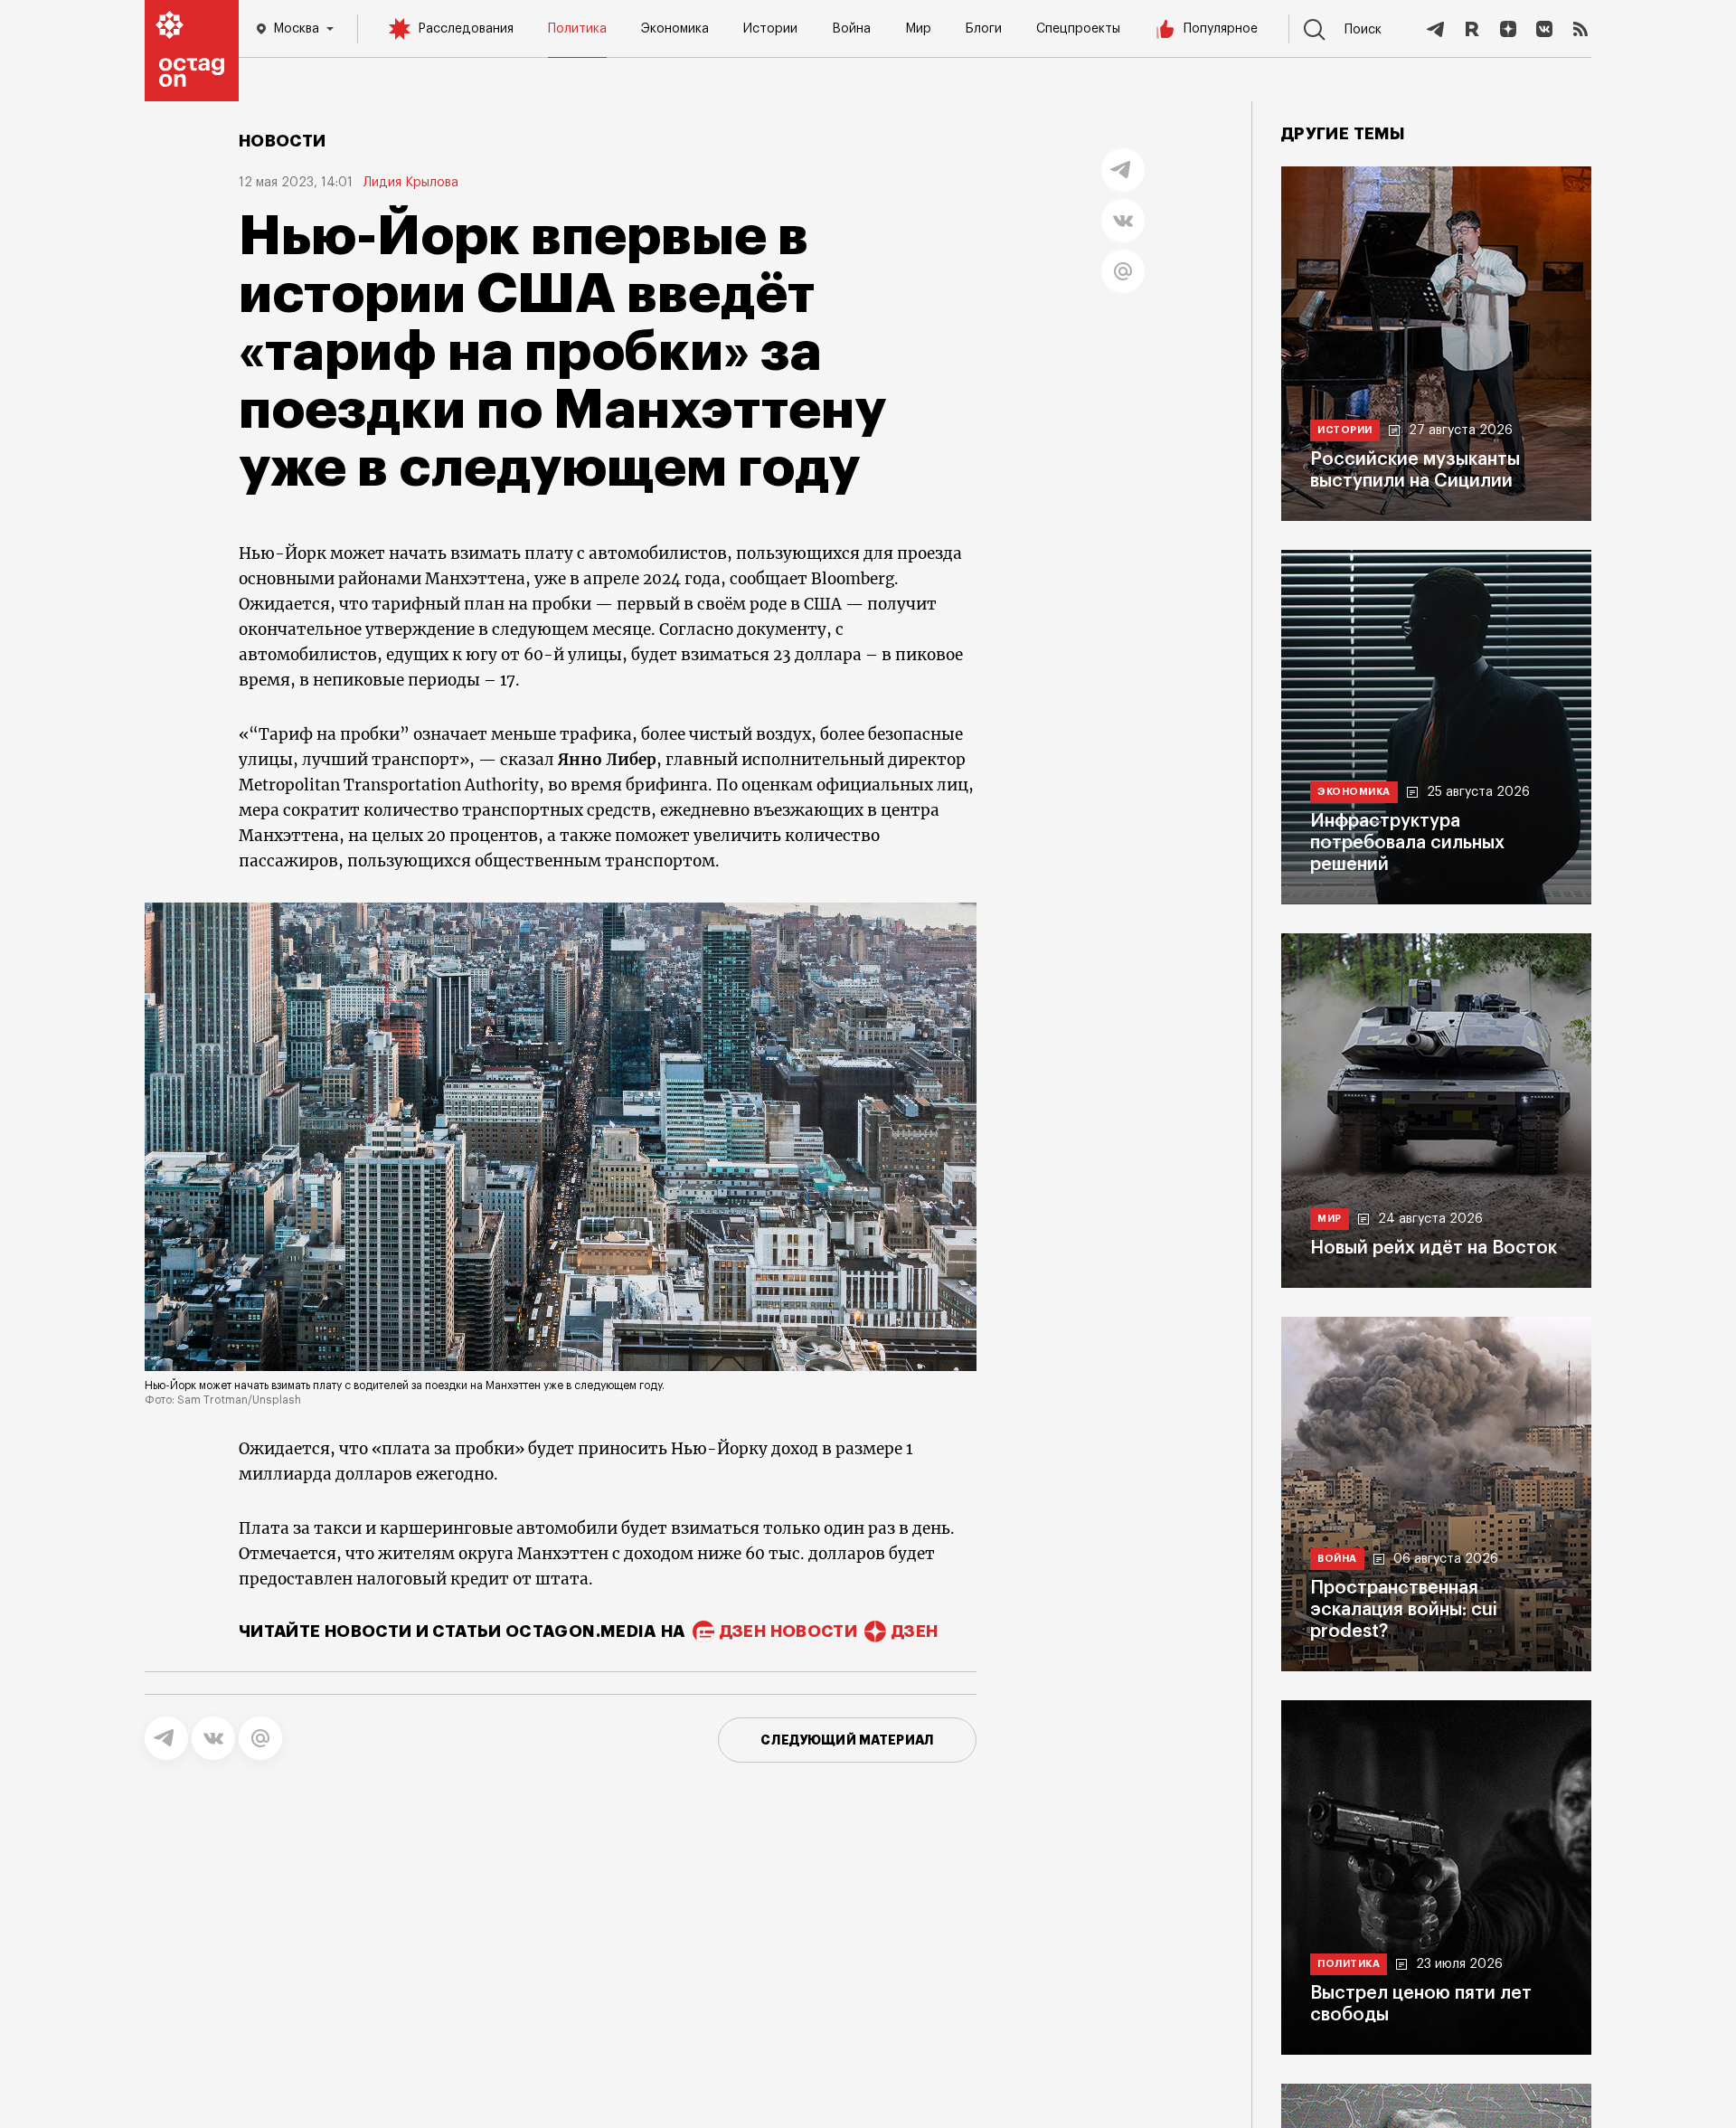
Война (851, 29)
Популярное (1221, 29)
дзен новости (788, 1631)
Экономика (675, 29)
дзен (915, 1631)
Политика (577, 29)
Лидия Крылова (411, 183)
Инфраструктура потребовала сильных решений (1407, 843)
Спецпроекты (1078, 29)
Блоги (984, 29)
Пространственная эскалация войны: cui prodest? (1404, 1610)
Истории (770, 29)
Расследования (466, 29)
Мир (918, 29)
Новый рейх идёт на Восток (1434, 1248)
